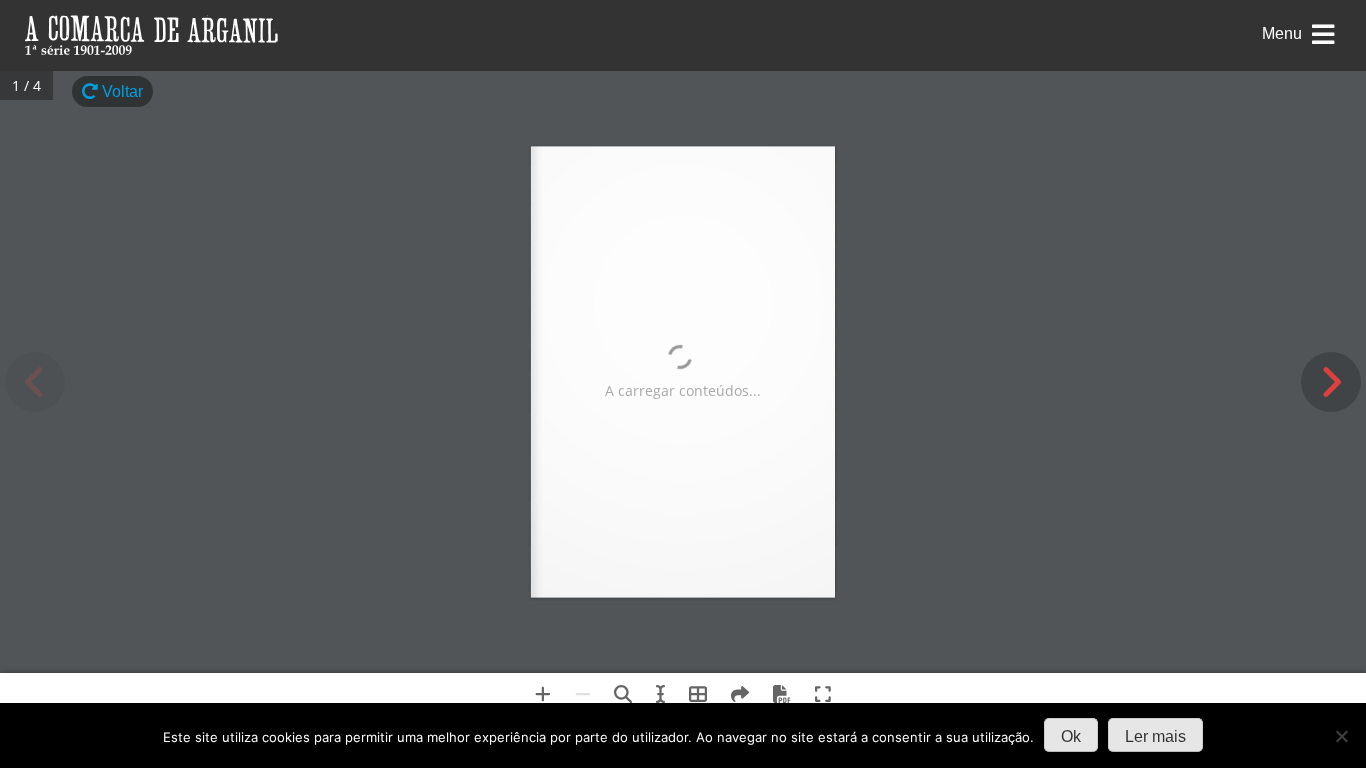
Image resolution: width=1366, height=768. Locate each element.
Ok (1071, 736)
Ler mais (1155, 736)
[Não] (1341, 736)
